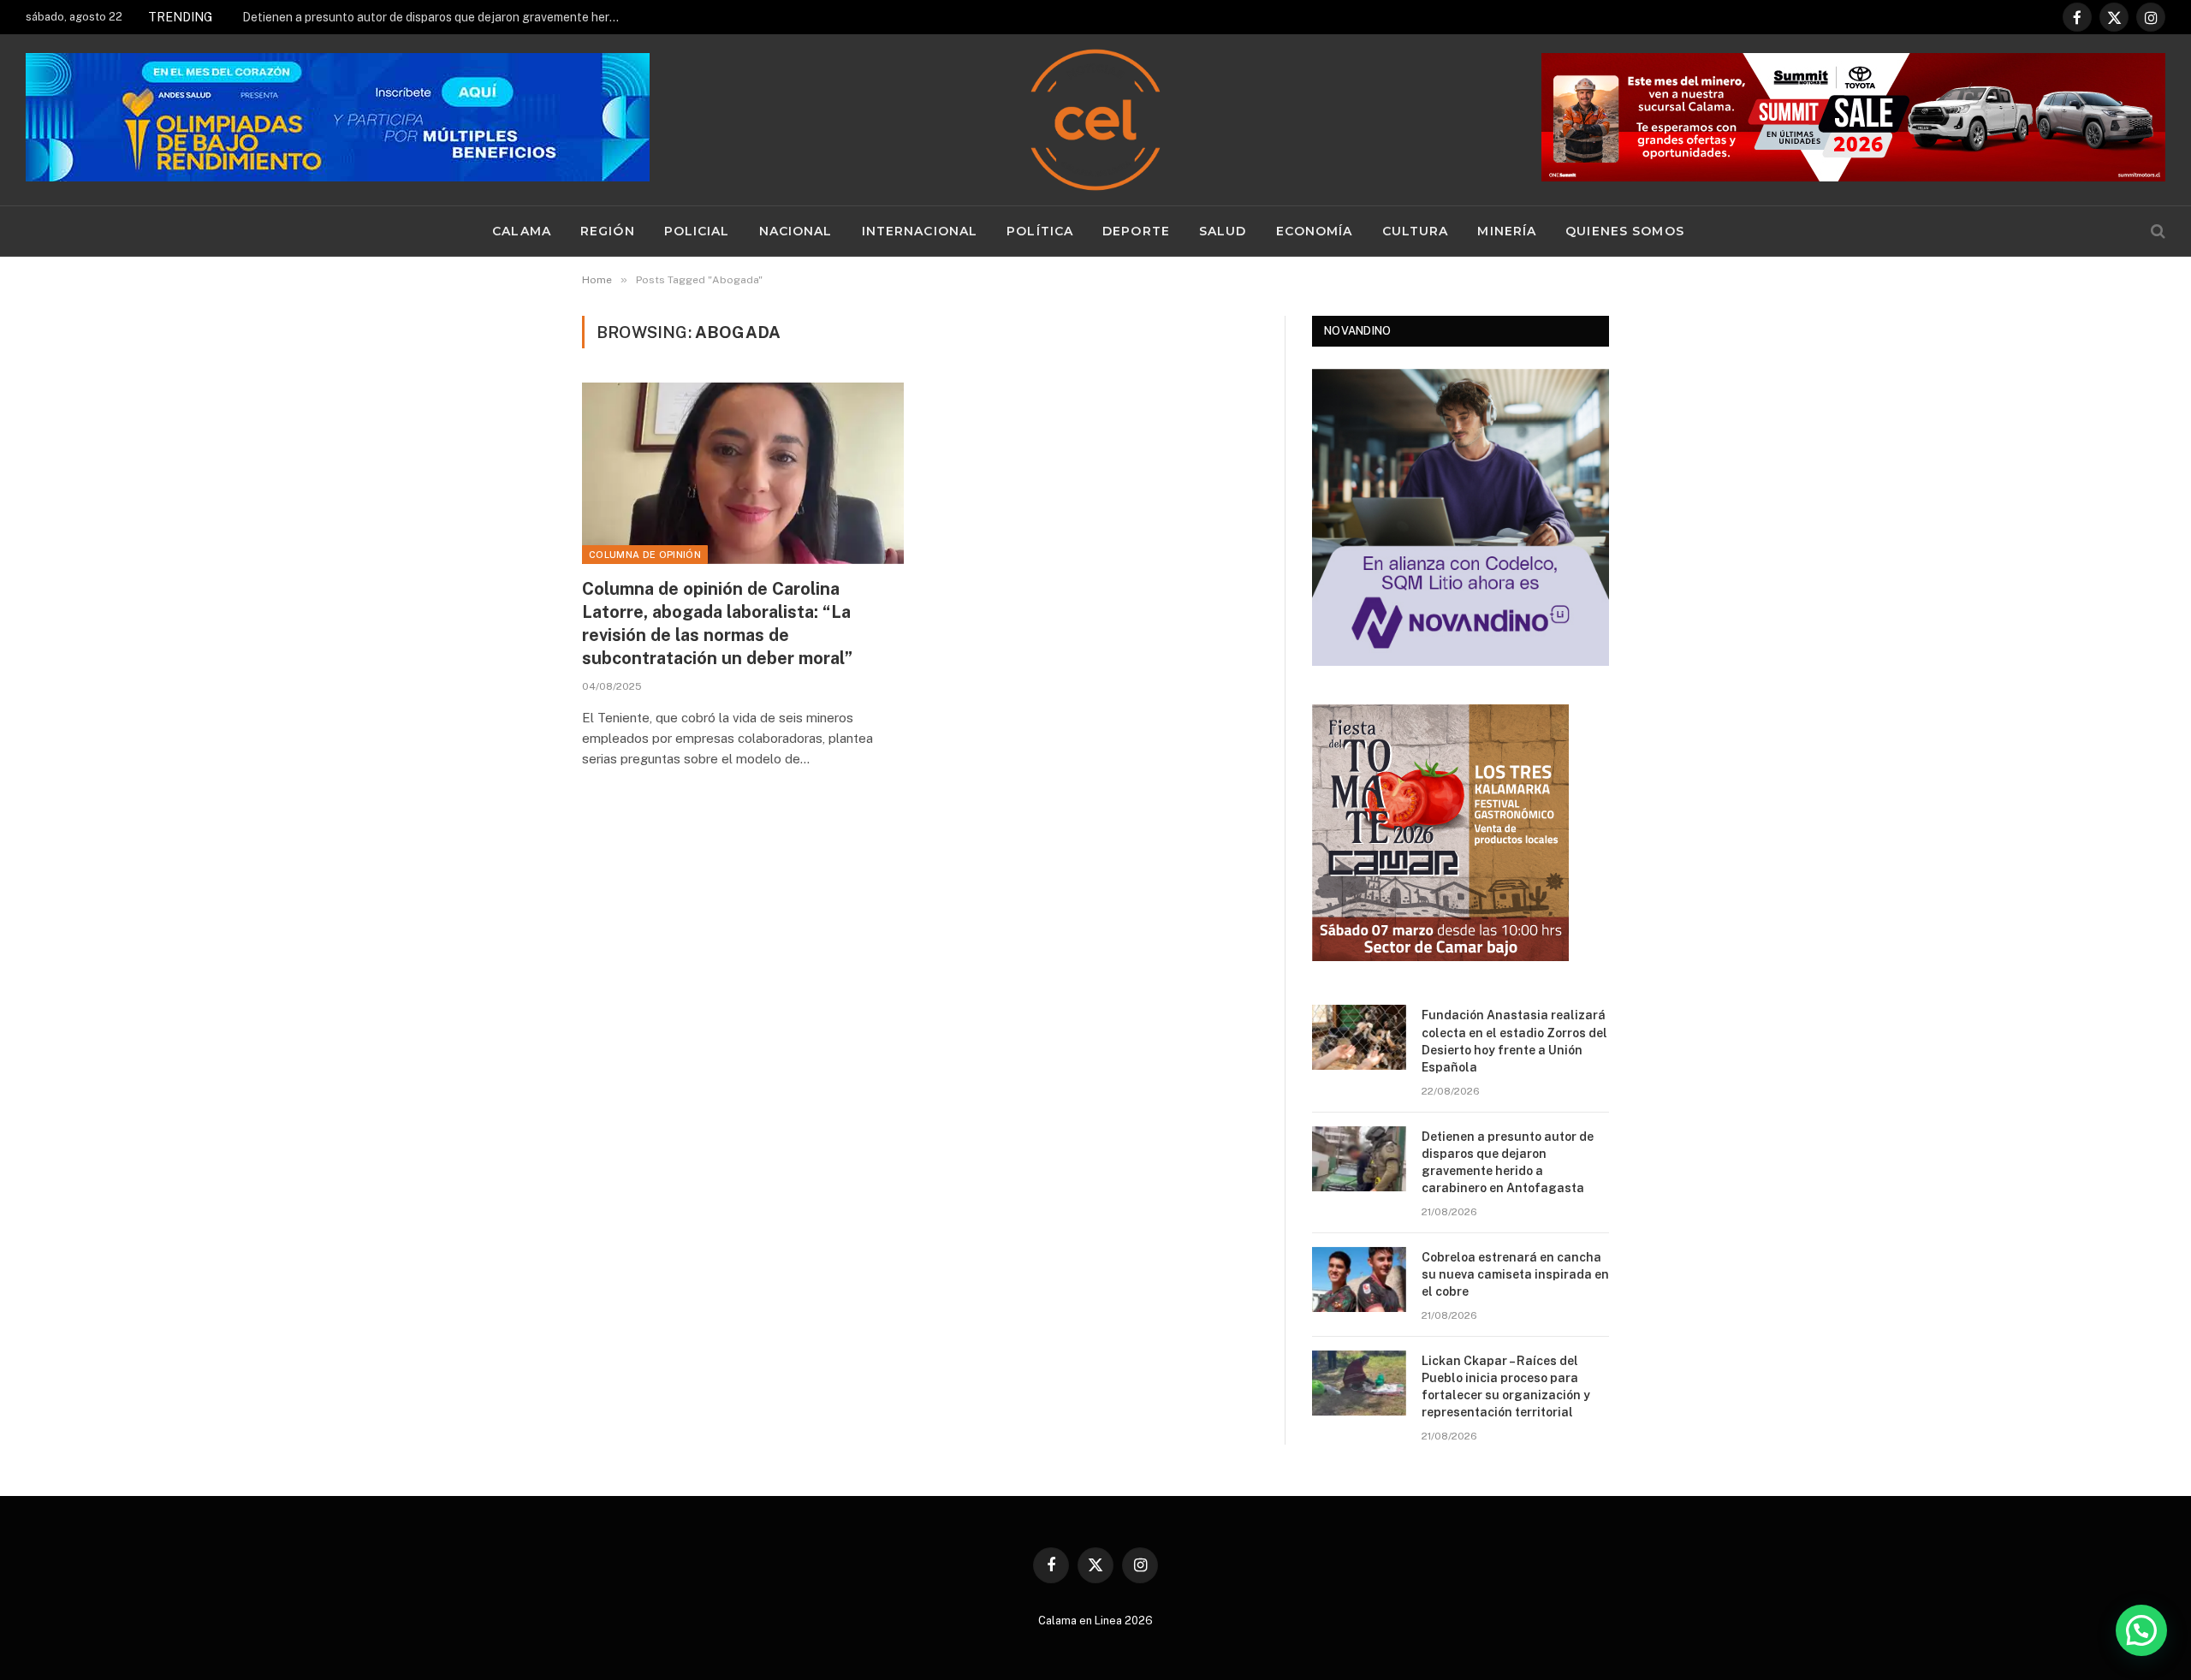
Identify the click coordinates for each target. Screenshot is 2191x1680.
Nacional (796, 231)
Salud (1223, 231)
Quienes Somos (1625, 231)
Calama (522, 231)
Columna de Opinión (645, 555)
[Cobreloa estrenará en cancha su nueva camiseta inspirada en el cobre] (1359, 1279)
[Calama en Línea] (1095, 120)
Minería (1507, 231)
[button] (2141, 1630)
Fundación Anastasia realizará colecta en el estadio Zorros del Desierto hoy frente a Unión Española (1514, 1041)
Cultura (1416, 231)
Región (608, 231)
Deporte (1136, 231)
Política (1040, 231)
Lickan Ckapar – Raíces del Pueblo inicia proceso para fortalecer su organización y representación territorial (1506, 1386)
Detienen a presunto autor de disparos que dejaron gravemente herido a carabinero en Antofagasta (435, 17)
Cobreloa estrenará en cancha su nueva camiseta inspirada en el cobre (1515, 1274)
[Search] (2156, 232)
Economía (1315, 231)
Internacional (920, 231)
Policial (697, 231)
